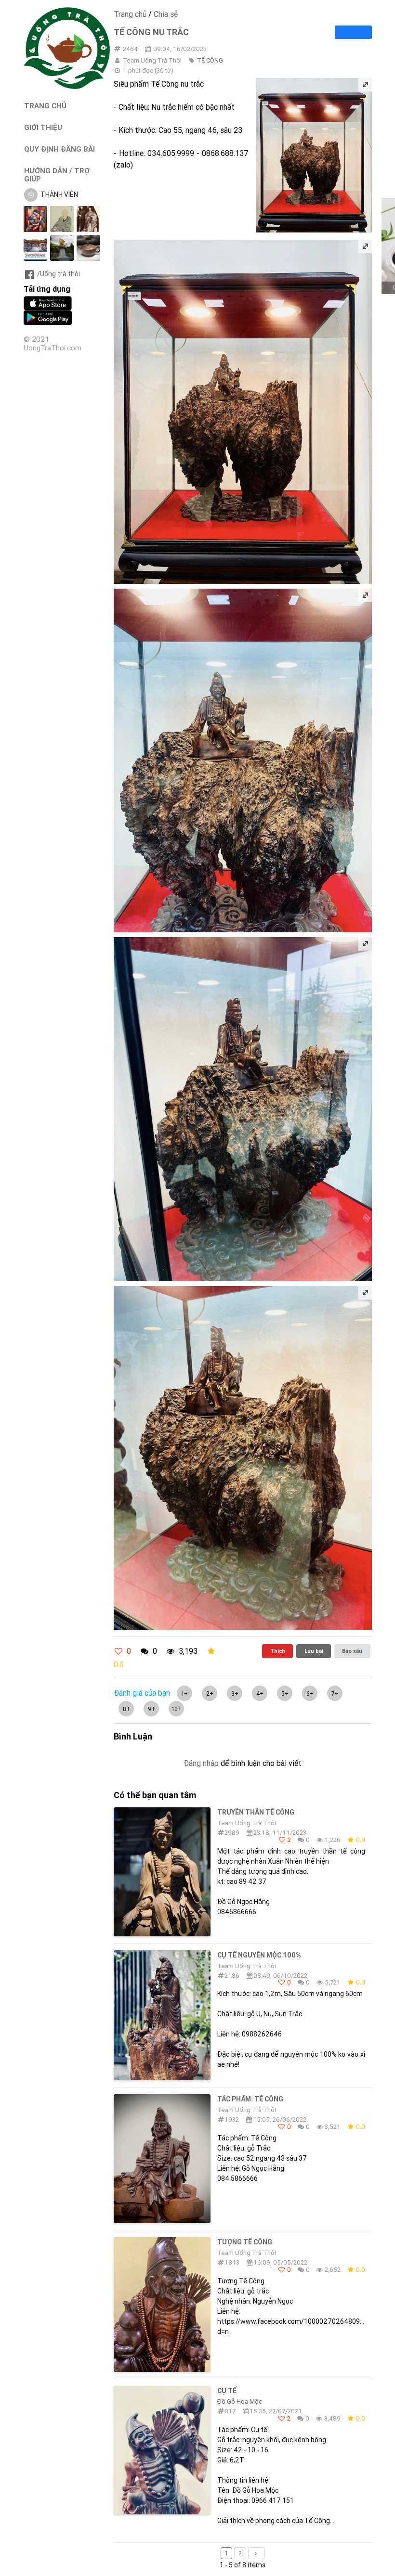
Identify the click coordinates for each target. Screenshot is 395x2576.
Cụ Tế (227, 2391)
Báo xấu (352, 1651)
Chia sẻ (166, 14)
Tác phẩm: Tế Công (250, 2099)
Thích (278, 1651)
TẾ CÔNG (210, 60)
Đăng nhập (201, 1763)
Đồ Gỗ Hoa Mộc (240, 2402)
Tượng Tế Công (245, 2242)
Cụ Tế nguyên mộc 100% (259, 1955)
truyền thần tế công (256, 1812)
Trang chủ (130, 14)
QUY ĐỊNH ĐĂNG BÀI (59, 149)
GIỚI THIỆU (43, 127)
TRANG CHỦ (45, 106)
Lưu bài (314, 1651)
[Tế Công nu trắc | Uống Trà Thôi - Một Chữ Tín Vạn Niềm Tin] (67, 87)
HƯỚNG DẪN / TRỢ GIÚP (57, 175)
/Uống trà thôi (59, 274)
